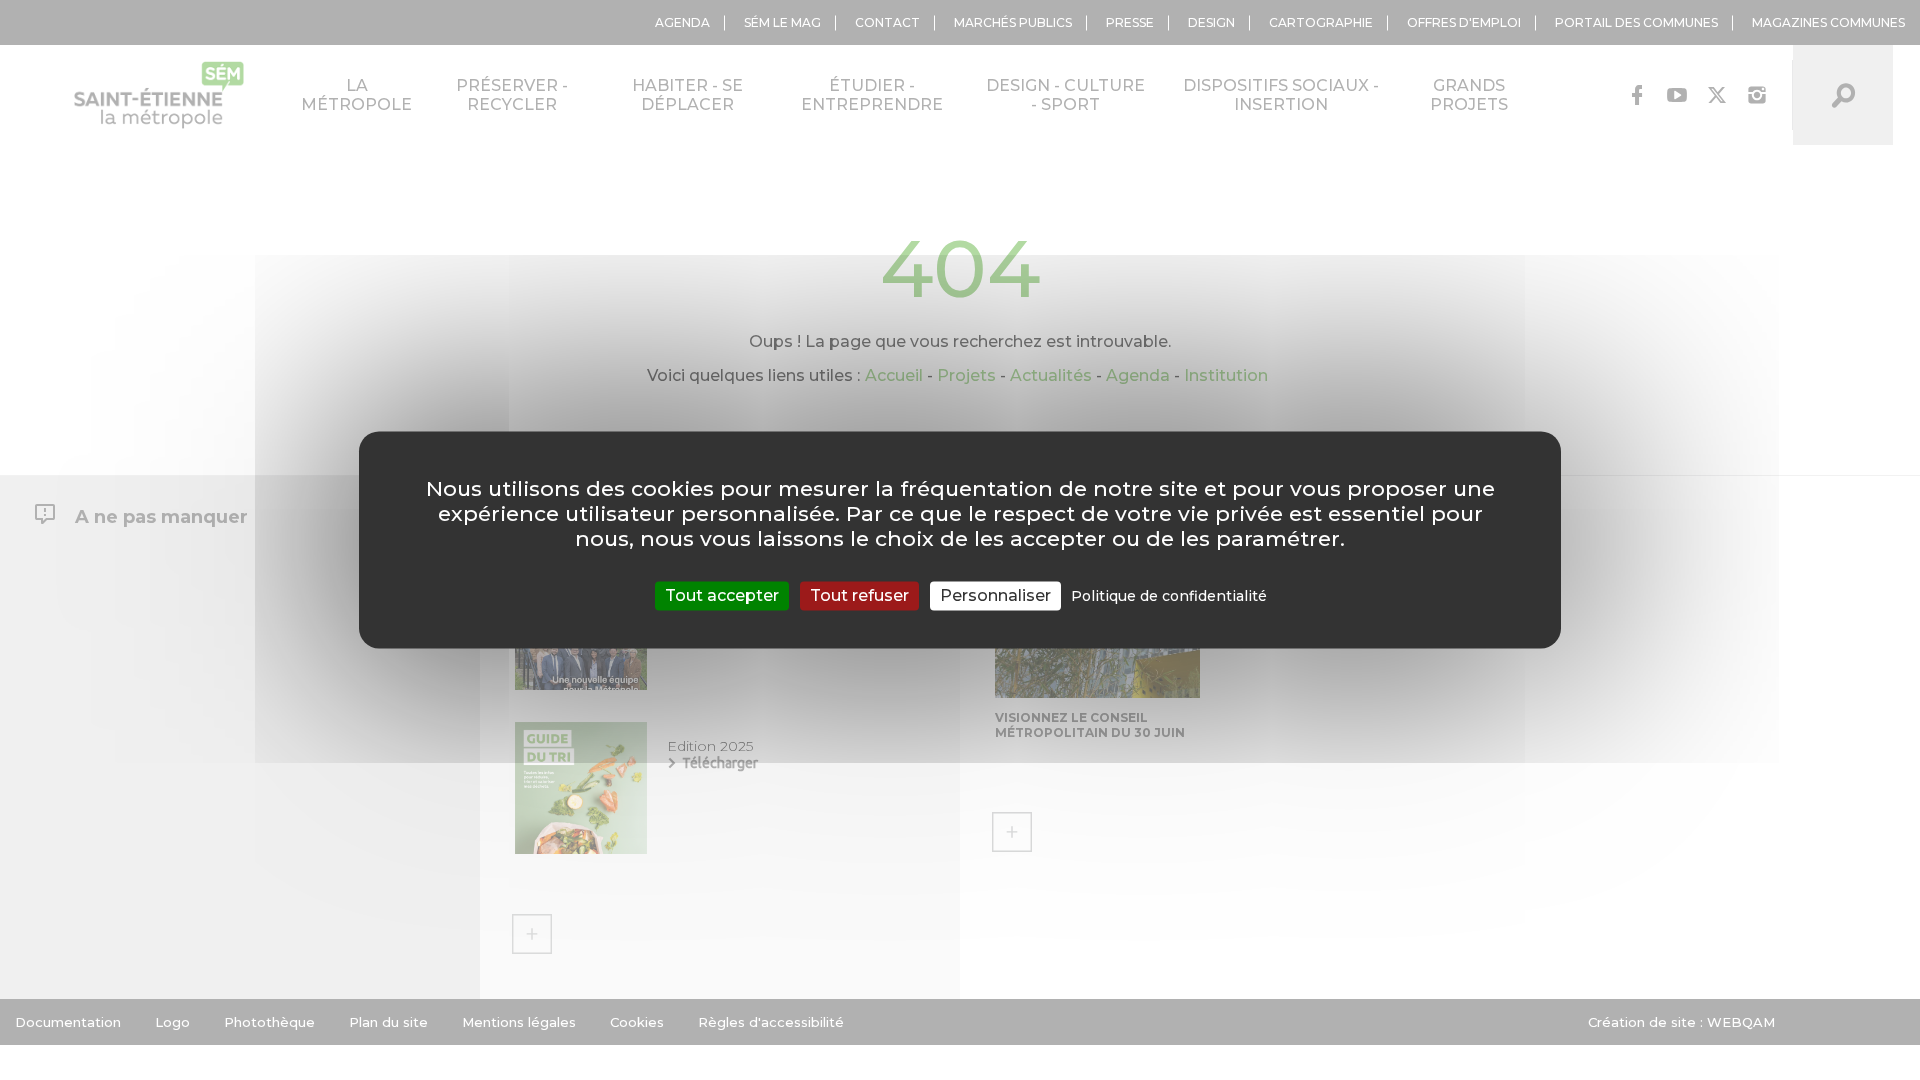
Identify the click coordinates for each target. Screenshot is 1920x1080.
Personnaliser (995, 595)
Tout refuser (859, 595)
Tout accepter (722, 595)
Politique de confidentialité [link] (1169, 596)
